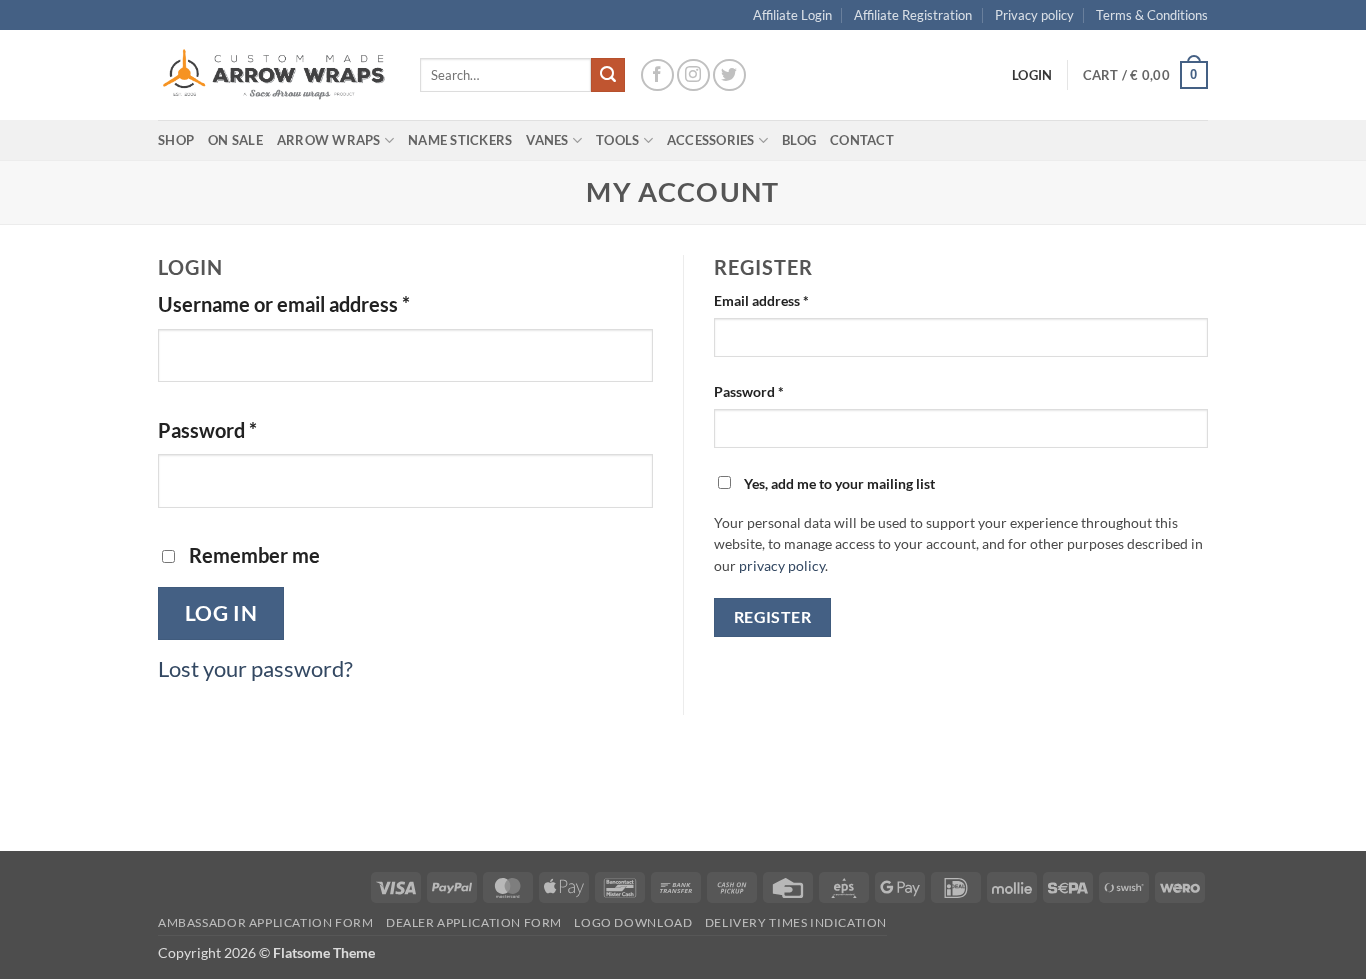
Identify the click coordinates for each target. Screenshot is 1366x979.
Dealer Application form (474, 922)
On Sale (235, 140)
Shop (176, 140)
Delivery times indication (796, 922)
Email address (789, 300)
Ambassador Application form (266, 922)
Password (247, 429)
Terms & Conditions (1152, 15)
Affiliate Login (792, 15)
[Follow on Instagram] (693, 75)
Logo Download (633, 922)
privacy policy (782, 566)
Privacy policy (1034, 15)
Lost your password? (255, 668)
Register (773, 617)
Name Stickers (460, 140)
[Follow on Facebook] (657, 75)
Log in (221, 613)
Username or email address (324, 303)
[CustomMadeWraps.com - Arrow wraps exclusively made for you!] (274, 75)
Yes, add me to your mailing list (838, 483)
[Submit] (608, 75)
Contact (862, 140)
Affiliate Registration (913, 15)
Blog (799, 140)
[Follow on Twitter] (729, 75)
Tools (617, 140)
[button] (1146, 75)
